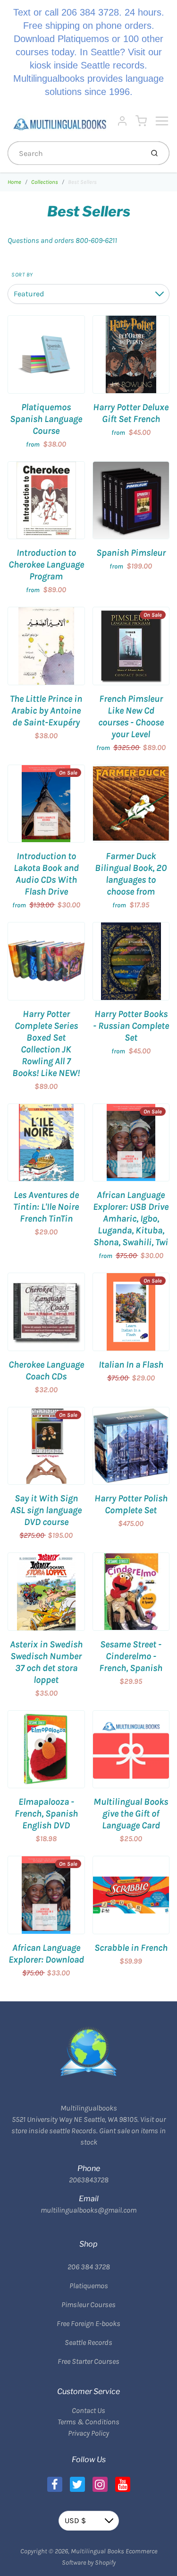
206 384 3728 (89, 2267)
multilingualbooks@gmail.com (88, 2210)
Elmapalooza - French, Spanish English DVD (46, 1814)
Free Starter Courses (88, 2361)
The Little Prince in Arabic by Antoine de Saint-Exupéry (46, 711)
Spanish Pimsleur (131, 553)
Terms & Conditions (88, 2422)
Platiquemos (89, 2286)
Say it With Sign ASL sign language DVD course (46, 1510)
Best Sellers (82, 182)
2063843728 (89, 2180)
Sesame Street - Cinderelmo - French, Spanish (131, 1656)
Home (14, 182)
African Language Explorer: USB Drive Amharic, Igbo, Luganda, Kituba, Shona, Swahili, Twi (131, 1219)
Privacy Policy (88, 2433)
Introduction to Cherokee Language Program (46, 564)
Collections (45, 182)
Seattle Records (88, 2342)
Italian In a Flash (131, 1365)
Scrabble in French (131, 1948)
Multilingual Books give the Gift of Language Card (131, 1814)
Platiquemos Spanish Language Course (46, 419)
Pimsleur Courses (88, 2305)
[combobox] (75, 153)
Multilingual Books (97, 2551)
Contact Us (88, 2410)
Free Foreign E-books (88, 2323)
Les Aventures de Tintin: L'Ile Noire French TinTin (46, 1207)
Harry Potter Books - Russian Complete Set (131, 1026)
